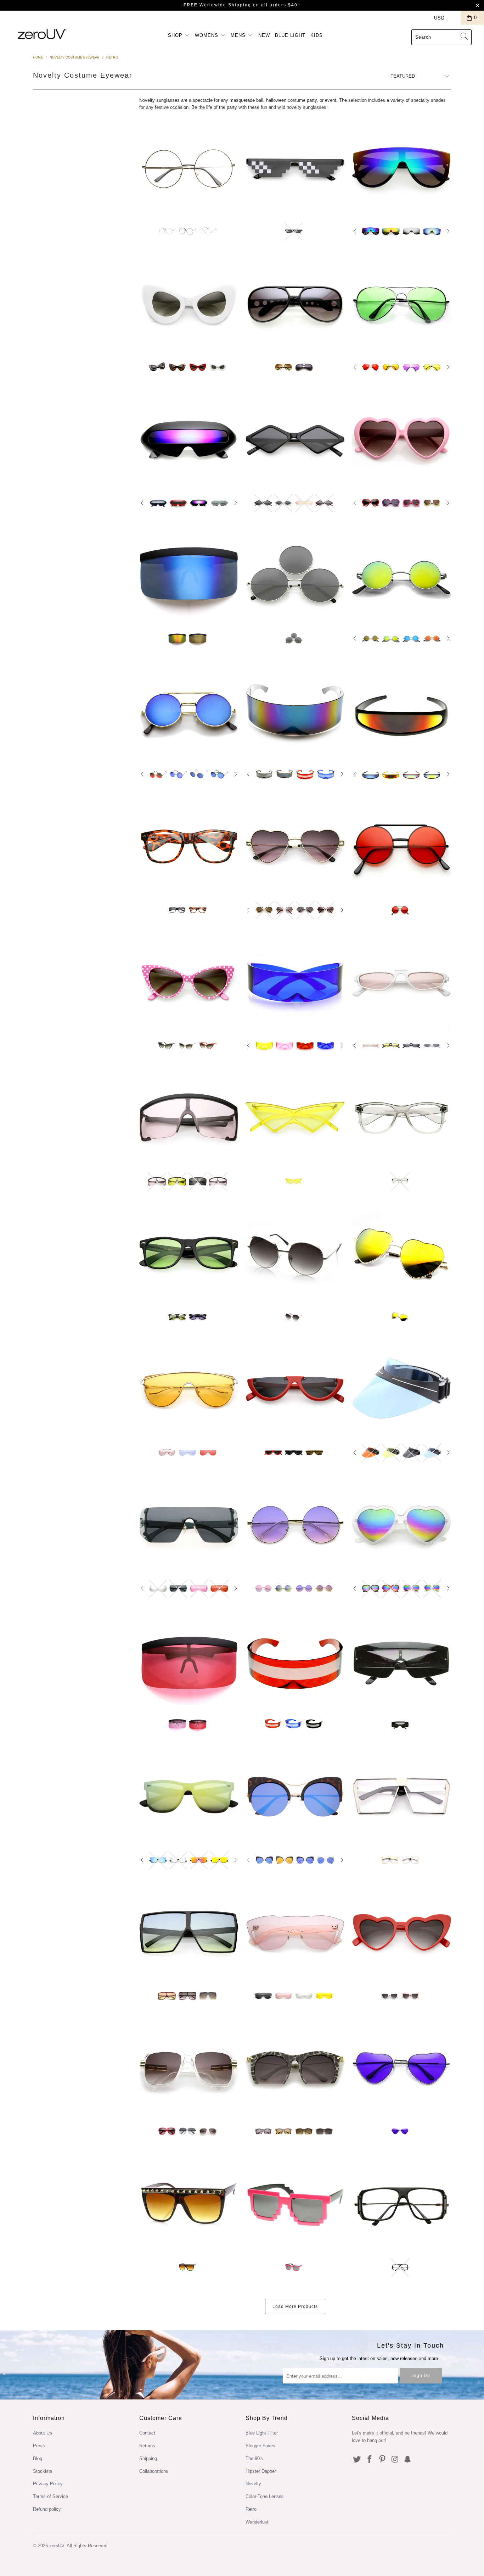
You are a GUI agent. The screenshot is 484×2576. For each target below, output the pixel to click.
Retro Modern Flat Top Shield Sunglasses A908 (189, 1389)
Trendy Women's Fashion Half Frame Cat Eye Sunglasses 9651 (295, 2068)
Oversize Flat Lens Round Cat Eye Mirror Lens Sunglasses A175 (295, 1797)
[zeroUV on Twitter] (357, 2460)
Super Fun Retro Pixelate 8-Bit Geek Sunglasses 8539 (295, 2204)
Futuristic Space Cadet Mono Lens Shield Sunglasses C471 (295, 982)
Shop (176, 35)
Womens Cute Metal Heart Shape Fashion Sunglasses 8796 (295, 846)
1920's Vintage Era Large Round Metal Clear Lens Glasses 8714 (189, 168)
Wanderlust (257, 2522)
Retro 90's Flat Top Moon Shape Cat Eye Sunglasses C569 (295, 1389)
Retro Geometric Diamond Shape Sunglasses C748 (295, 439)
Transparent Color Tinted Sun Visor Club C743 (401, 1389)
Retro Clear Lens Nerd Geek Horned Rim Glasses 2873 (189, 846)
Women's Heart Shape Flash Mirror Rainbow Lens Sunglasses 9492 (401, 1525)
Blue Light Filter (262, 2433)
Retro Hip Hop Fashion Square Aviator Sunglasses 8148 (189, 2068)
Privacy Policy (48, 2484)
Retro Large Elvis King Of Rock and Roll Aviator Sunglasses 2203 (295, 304)
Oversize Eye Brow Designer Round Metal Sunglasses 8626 (295, 1254)
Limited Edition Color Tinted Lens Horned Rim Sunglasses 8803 (189, 1254)
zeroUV (57, 2546)
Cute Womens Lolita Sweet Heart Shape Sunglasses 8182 (401, 439)
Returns (147, 2446)
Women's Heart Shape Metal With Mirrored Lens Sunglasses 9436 (401, 1254)
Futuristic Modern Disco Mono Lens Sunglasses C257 (295, 1932)
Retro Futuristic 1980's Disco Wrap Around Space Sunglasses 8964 (401, 711)
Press (39, 2446)
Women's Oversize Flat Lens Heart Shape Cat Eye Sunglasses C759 (401, 1932)
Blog (38, 2458)
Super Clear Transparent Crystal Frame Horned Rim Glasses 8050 (401, 1118)
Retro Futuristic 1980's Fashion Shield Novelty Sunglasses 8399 (401, 1661)
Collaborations (154, 2471)
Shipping (148, 2458)
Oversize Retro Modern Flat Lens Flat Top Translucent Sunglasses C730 (189, 1932)
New (264, 35)
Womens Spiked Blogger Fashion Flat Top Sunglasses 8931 (189, 2204)
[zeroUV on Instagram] (395, 2460)
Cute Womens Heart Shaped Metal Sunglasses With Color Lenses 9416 (401, 2068)
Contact (147, 2433)
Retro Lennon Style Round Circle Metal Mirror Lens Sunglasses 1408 (401, 575)
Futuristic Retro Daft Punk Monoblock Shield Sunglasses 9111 (295, 1660)
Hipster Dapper (261, 2471)
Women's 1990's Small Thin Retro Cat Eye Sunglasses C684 (401, 982)
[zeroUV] (42, 34)
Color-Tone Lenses (265, 2496)
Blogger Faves (260, 2446)
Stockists (43, 2471)
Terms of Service (50, 2496)
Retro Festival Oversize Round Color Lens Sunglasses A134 (295, 1525)
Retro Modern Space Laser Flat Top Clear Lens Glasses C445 (401, 1797)
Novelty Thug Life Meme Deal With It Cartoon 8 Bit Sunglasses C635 (295, 168)
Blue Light (290, 35)
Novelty (253, 2484)
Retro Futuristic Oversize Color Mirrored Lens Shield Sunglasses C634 (189, 1525)
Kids (317, 35)
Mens (239, 35)
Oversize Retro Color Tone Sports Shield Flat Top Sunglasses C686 (189, 1118)
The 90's (254, 2458)
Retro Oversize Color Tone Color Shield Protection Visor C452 (189, 1660)
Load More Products (295, 2306)
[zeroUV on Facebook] (370, 2460)
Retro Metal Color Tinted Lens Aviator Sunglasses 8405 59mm (401, 304)
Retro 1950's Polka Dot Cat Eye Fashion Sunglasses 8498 (189, 982)
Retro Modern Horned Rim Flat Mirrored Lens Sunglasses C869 (189, 1797)
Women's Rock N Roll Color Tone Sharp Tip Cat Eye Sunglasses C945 (295, 1118)
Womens (207, 35)
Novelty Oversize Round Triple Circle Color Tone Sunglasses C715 (295, 575)
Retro (251, 2509)
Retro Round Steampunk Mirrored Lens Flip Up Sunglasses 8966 (189, 711)
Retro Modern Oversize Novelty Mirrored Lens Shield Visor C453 (189, 575)
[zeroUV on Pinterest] (382, 2460)
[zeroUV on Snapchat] (408, 2460)
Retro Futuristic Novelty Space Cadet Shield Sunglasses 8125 (189, 439)
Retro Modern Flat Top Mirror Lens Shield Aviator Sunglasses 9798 (401, 168)
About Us (43, 2433)
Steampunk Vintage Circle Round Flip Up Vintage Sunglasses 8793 (401, 846)
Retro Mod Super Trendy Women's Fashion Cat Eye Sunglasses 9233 (189, 304)
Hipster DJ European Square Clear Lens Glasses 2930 (401, 2204)
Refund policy (47, 2509)
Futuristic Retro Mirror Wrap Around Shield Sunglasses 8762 (295, 711)
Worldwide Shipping (217, 5)
